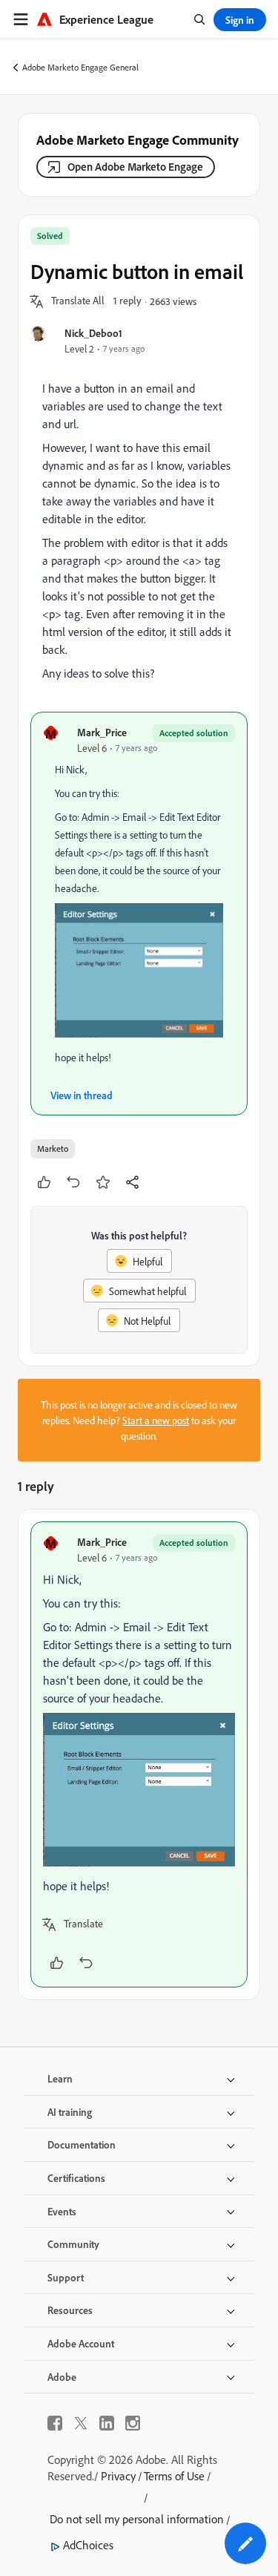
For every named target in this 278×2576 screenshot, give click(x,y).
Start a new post (156, 1420)
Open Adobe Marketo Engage (135, 167)
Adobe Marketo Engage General (80, 67)
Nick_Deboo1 (93, 333)
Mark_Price (102, 732)
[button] (78, 301)
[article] (139, 1754)
